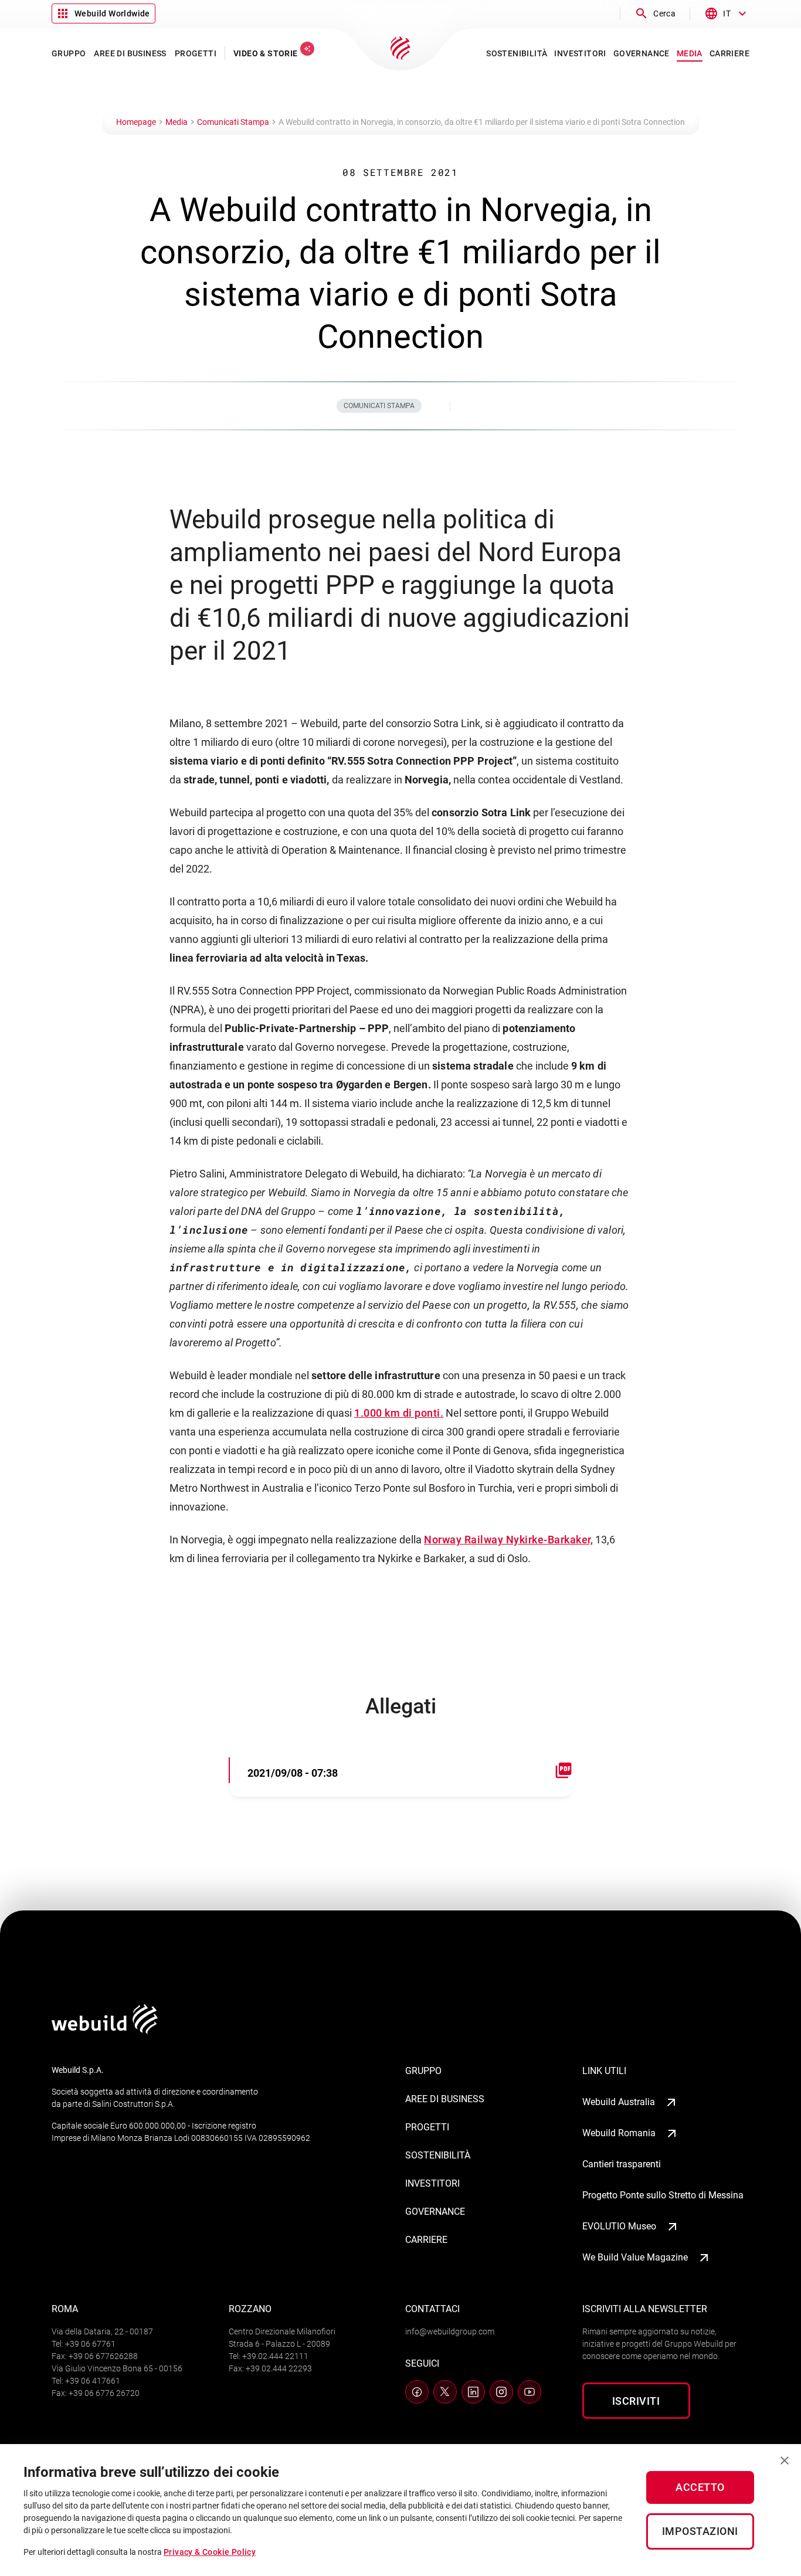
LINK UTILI (604, 2071)
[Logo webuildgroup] (105, 2030)
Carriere (426, 2240)
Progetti (427, 2127)
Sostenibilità (438, 2155)
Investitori (432, 2183)
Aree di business (445, 2099)
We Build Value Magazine (635, 2257)
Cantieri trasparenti (622, 2164)
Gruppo (423, 2071)
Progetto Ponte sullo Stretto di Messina (663, 2195)
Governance (435, 2212)
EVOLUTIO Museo (619, 2226)
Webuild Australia (619, 2102)
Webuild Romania (619, 2133)
